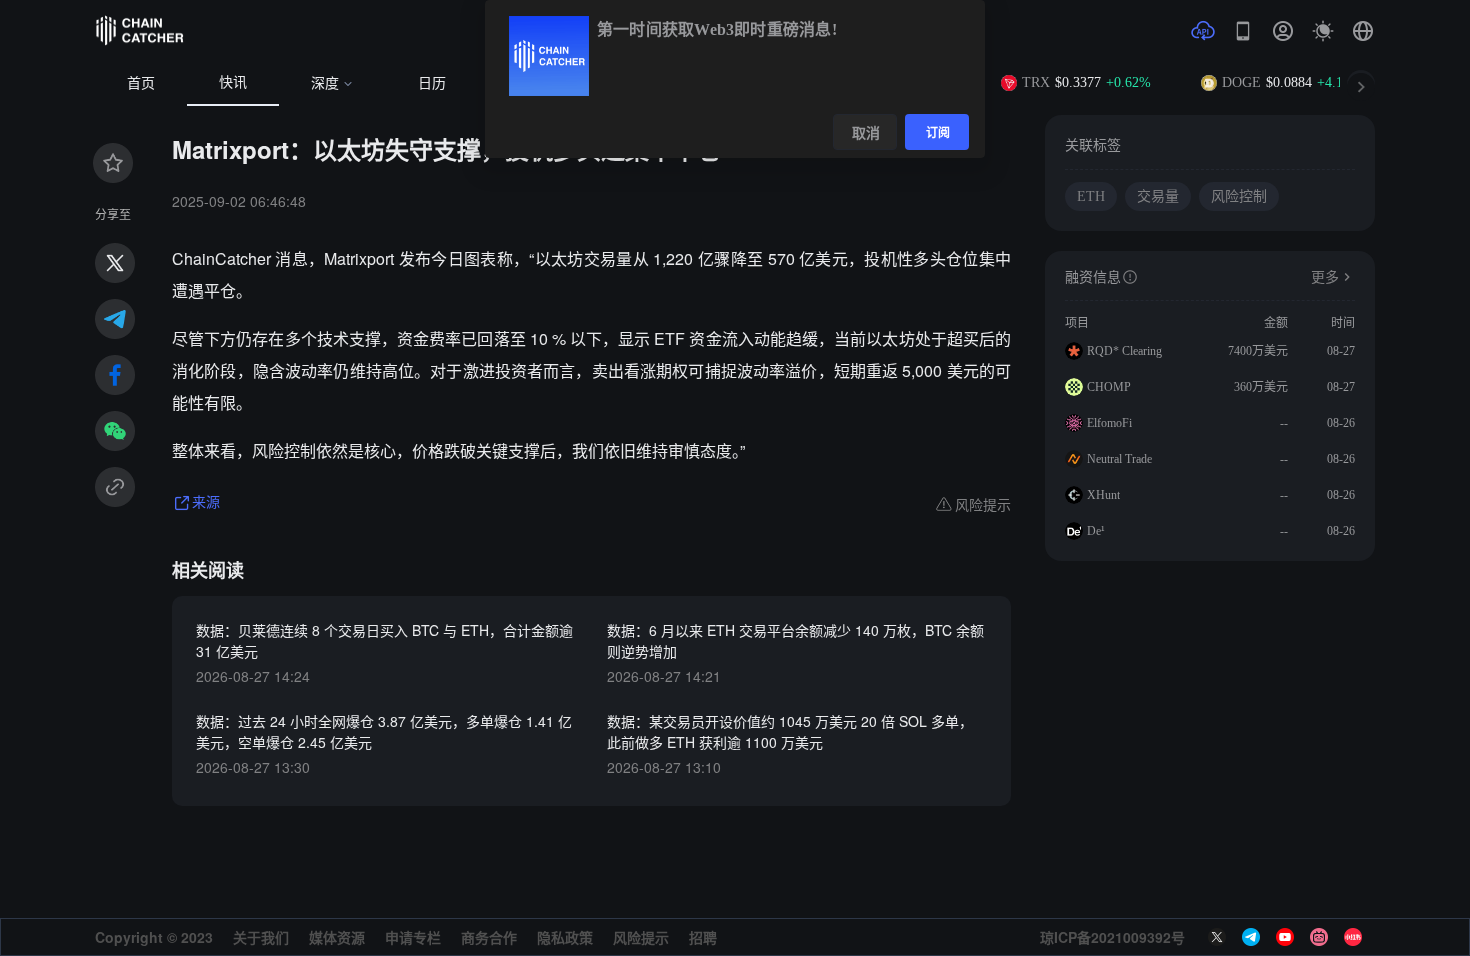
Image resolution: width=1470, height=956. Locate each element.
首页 (141, 83)
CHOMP (1109, 387)
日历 (432, 83)
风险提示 (641, 937)
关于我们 (261, 937)
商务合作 (489, 937)
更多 (1325, 277)
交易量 (1158, 196)
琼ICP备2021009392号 (1112, 937)
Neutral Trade (1119, 459)
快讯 (233, 82)
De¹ (1096, 531)
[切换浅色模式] (1323, 31)
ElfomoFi (1109, 423)
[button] (1363, 31)
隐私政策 (565, 937)
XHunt (1103, 495)
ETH (1091, 196)
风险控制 (1239, 196)
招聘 (703, 937)
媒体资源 (337, 937)
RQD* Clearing (1124, 351)
